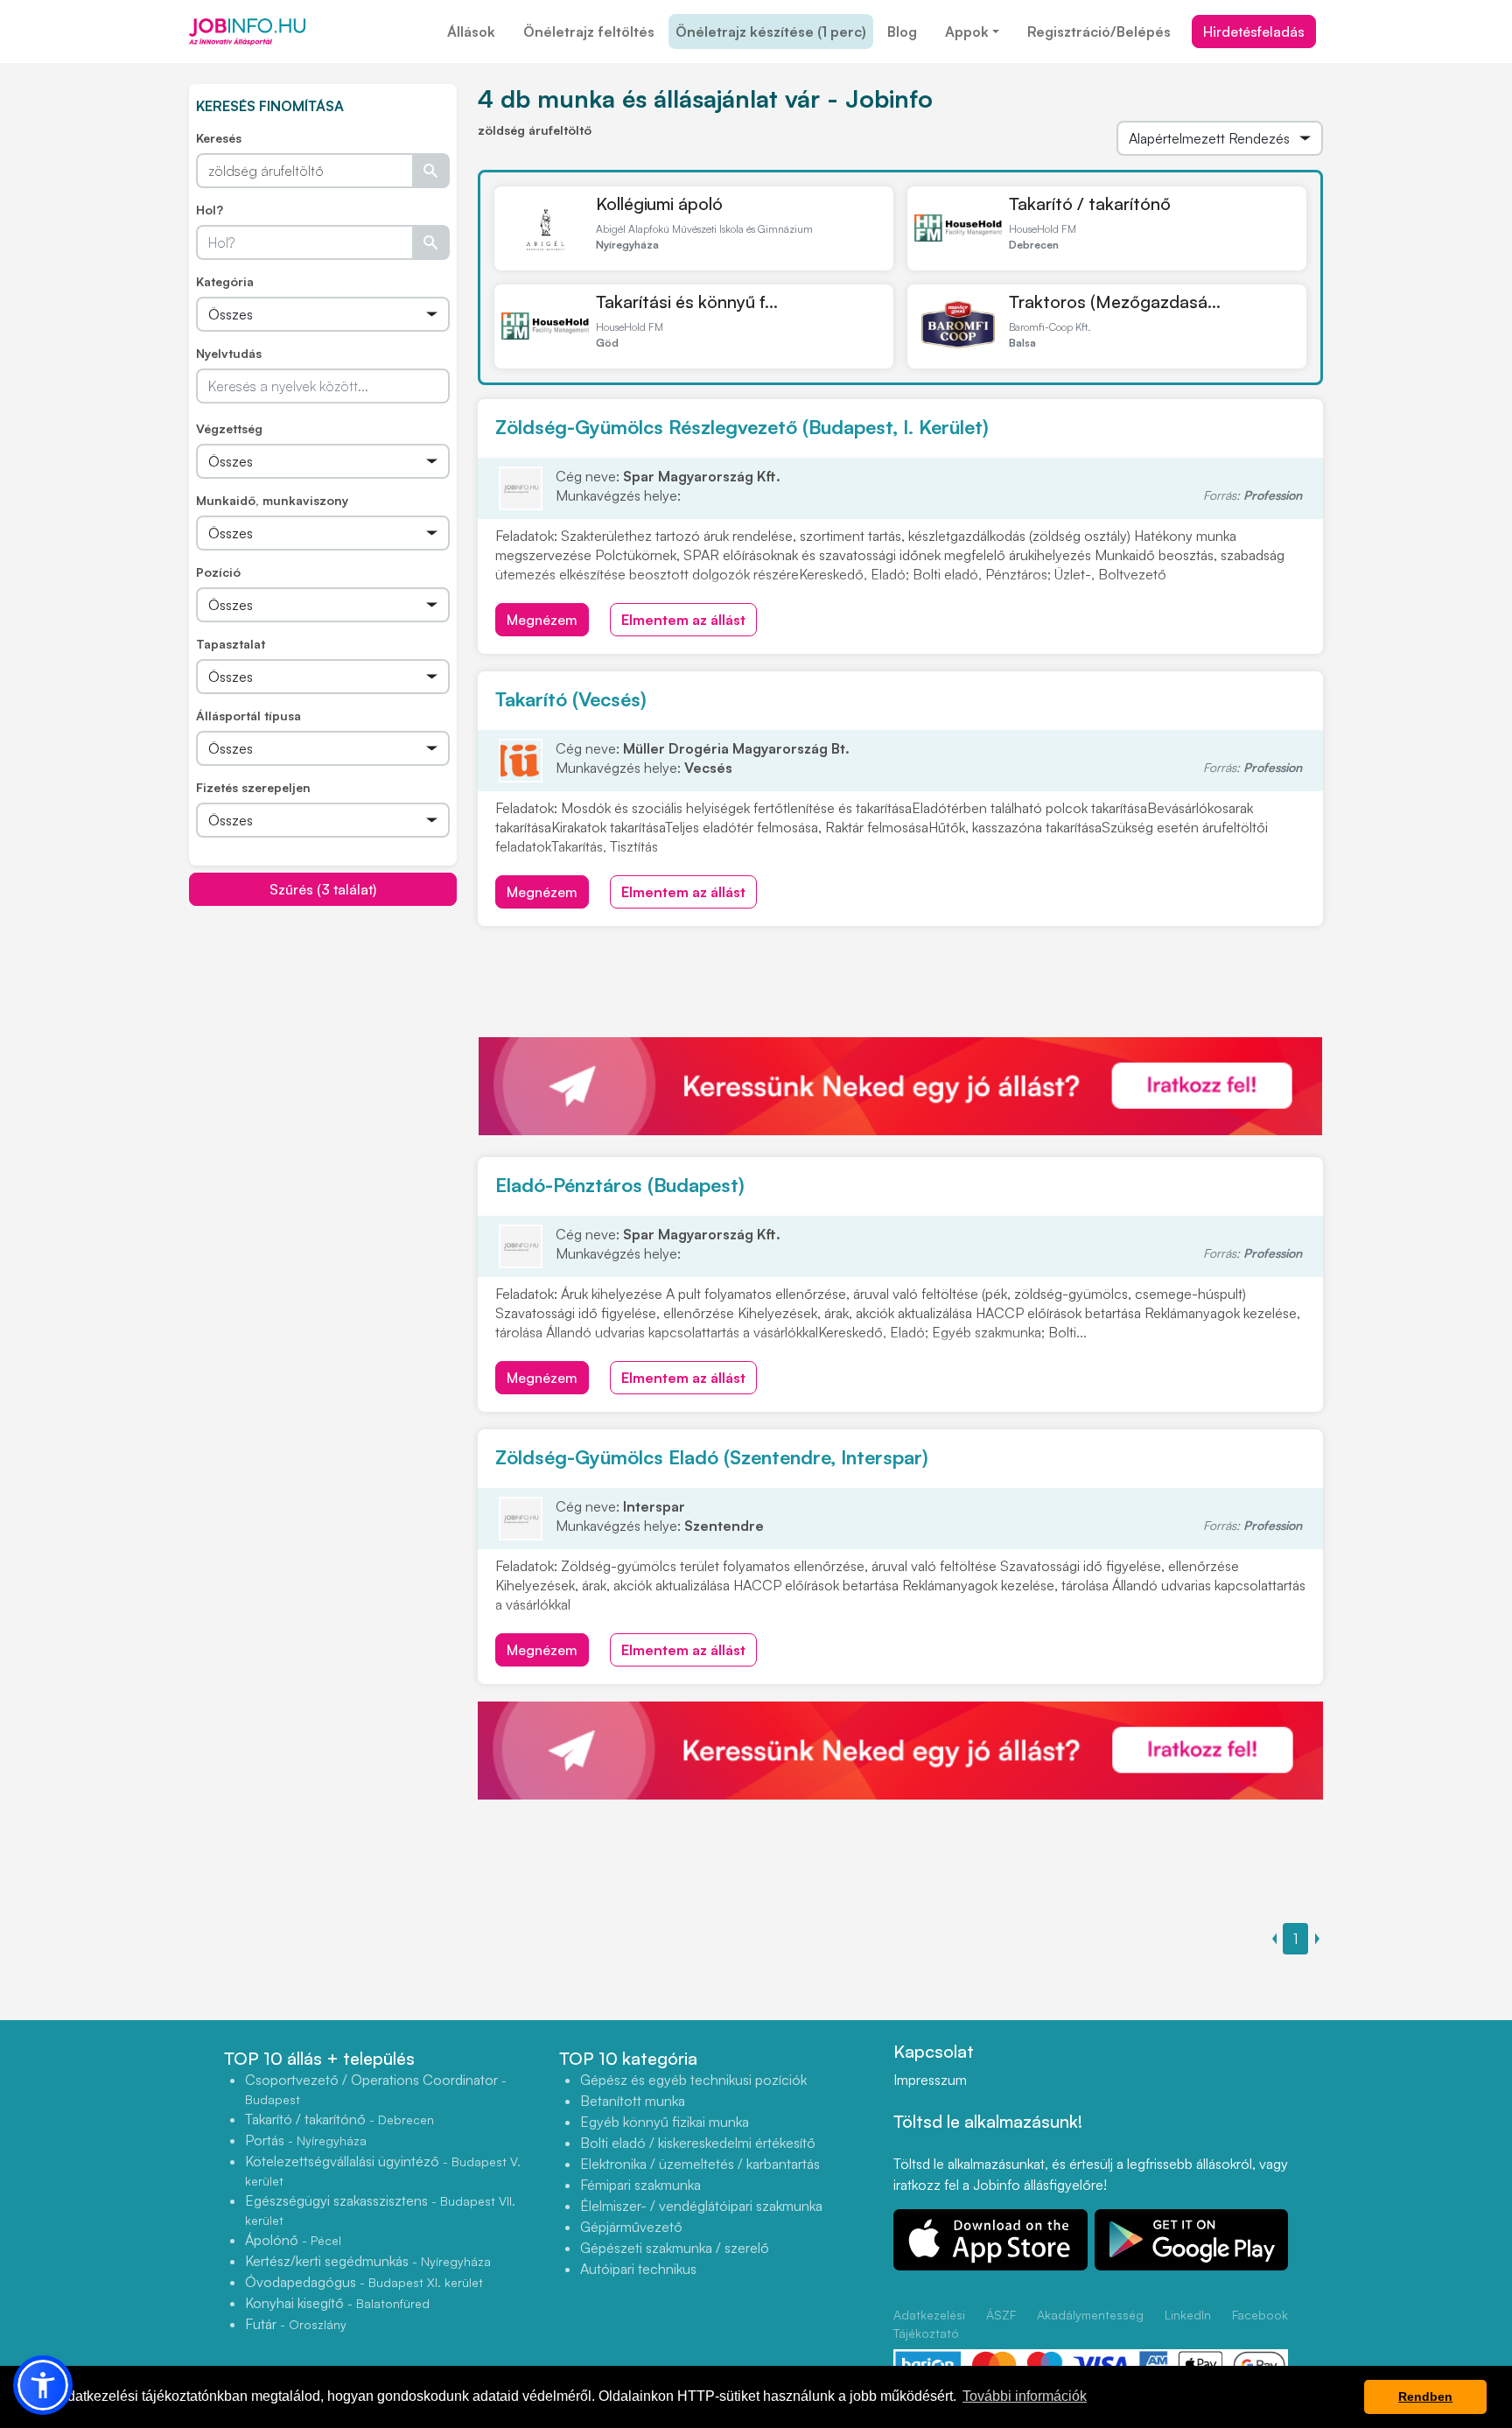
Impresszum (930, 2080)
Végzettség (229, 428)
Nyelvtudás (229, 353)
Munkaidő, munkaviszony (272, 500)
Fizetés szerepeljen (253, 787)
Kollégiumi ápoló (659, 204)
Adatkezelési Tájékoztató (929, 2324)
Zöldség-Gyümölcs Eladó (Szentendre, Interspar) (712, 1457)
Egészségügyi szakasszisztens (380, 2210)
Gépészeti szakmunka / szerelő (675, 2248)
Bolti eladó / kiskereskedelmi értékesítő (698, 2143)
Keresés (219, 138)
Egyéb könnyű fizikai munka (665, 2122)
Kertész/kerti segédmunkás (368, 2261)
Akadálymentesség (1090, 2315)
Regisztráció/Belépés (1099, 32)
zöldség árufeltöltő (535, 130)
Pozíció (218, 572)
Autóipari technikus (638, 2269)
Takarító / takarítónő (1090, 204)
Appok (967, 32)
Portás (306, 2140)
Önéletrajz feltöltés (589, 32)
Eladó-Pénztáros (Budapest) (620, 1185)
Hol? (210, 210)
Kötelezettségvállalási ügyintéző (383, 2170)
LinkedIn (1188, 2315)
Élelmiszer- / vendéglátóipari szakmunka (701, 2206)
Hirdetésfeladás (1254, 32)
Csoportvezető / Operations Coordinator (376, 2089)
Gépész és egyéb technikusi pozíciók (693, 2080)
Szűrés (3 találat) (323, 889)
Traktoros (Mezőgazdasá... (1115, 302)
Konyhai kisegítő (337, 2303)
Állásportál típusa (248, 716)
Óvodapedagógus (364, 2282)
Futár (296, 2324)
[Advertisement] (323, 1029)
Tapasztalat (231, 644)
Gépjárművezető (631, 2227)
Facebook (1260, 2315)
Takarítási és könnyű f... (687, 302)
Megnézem (542, 620)
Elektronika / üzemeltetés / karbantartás (700, 2164)
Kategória (225, 281)
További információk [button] (1025, 2396)
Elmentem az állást (683, 620)
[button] (43, 2385)
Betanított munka (633, 2101)
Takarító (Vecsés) (571, 699)
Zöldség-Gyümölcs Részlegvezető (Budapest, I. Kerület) (742, 427)
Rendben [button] (1425, 2396)
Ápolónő (293, 2240)
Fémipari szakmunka (640, 2185)
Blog (902, 32)
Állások (471, 32)
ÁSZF (1001, 2315)
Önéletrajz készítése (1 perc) (771, 32)
